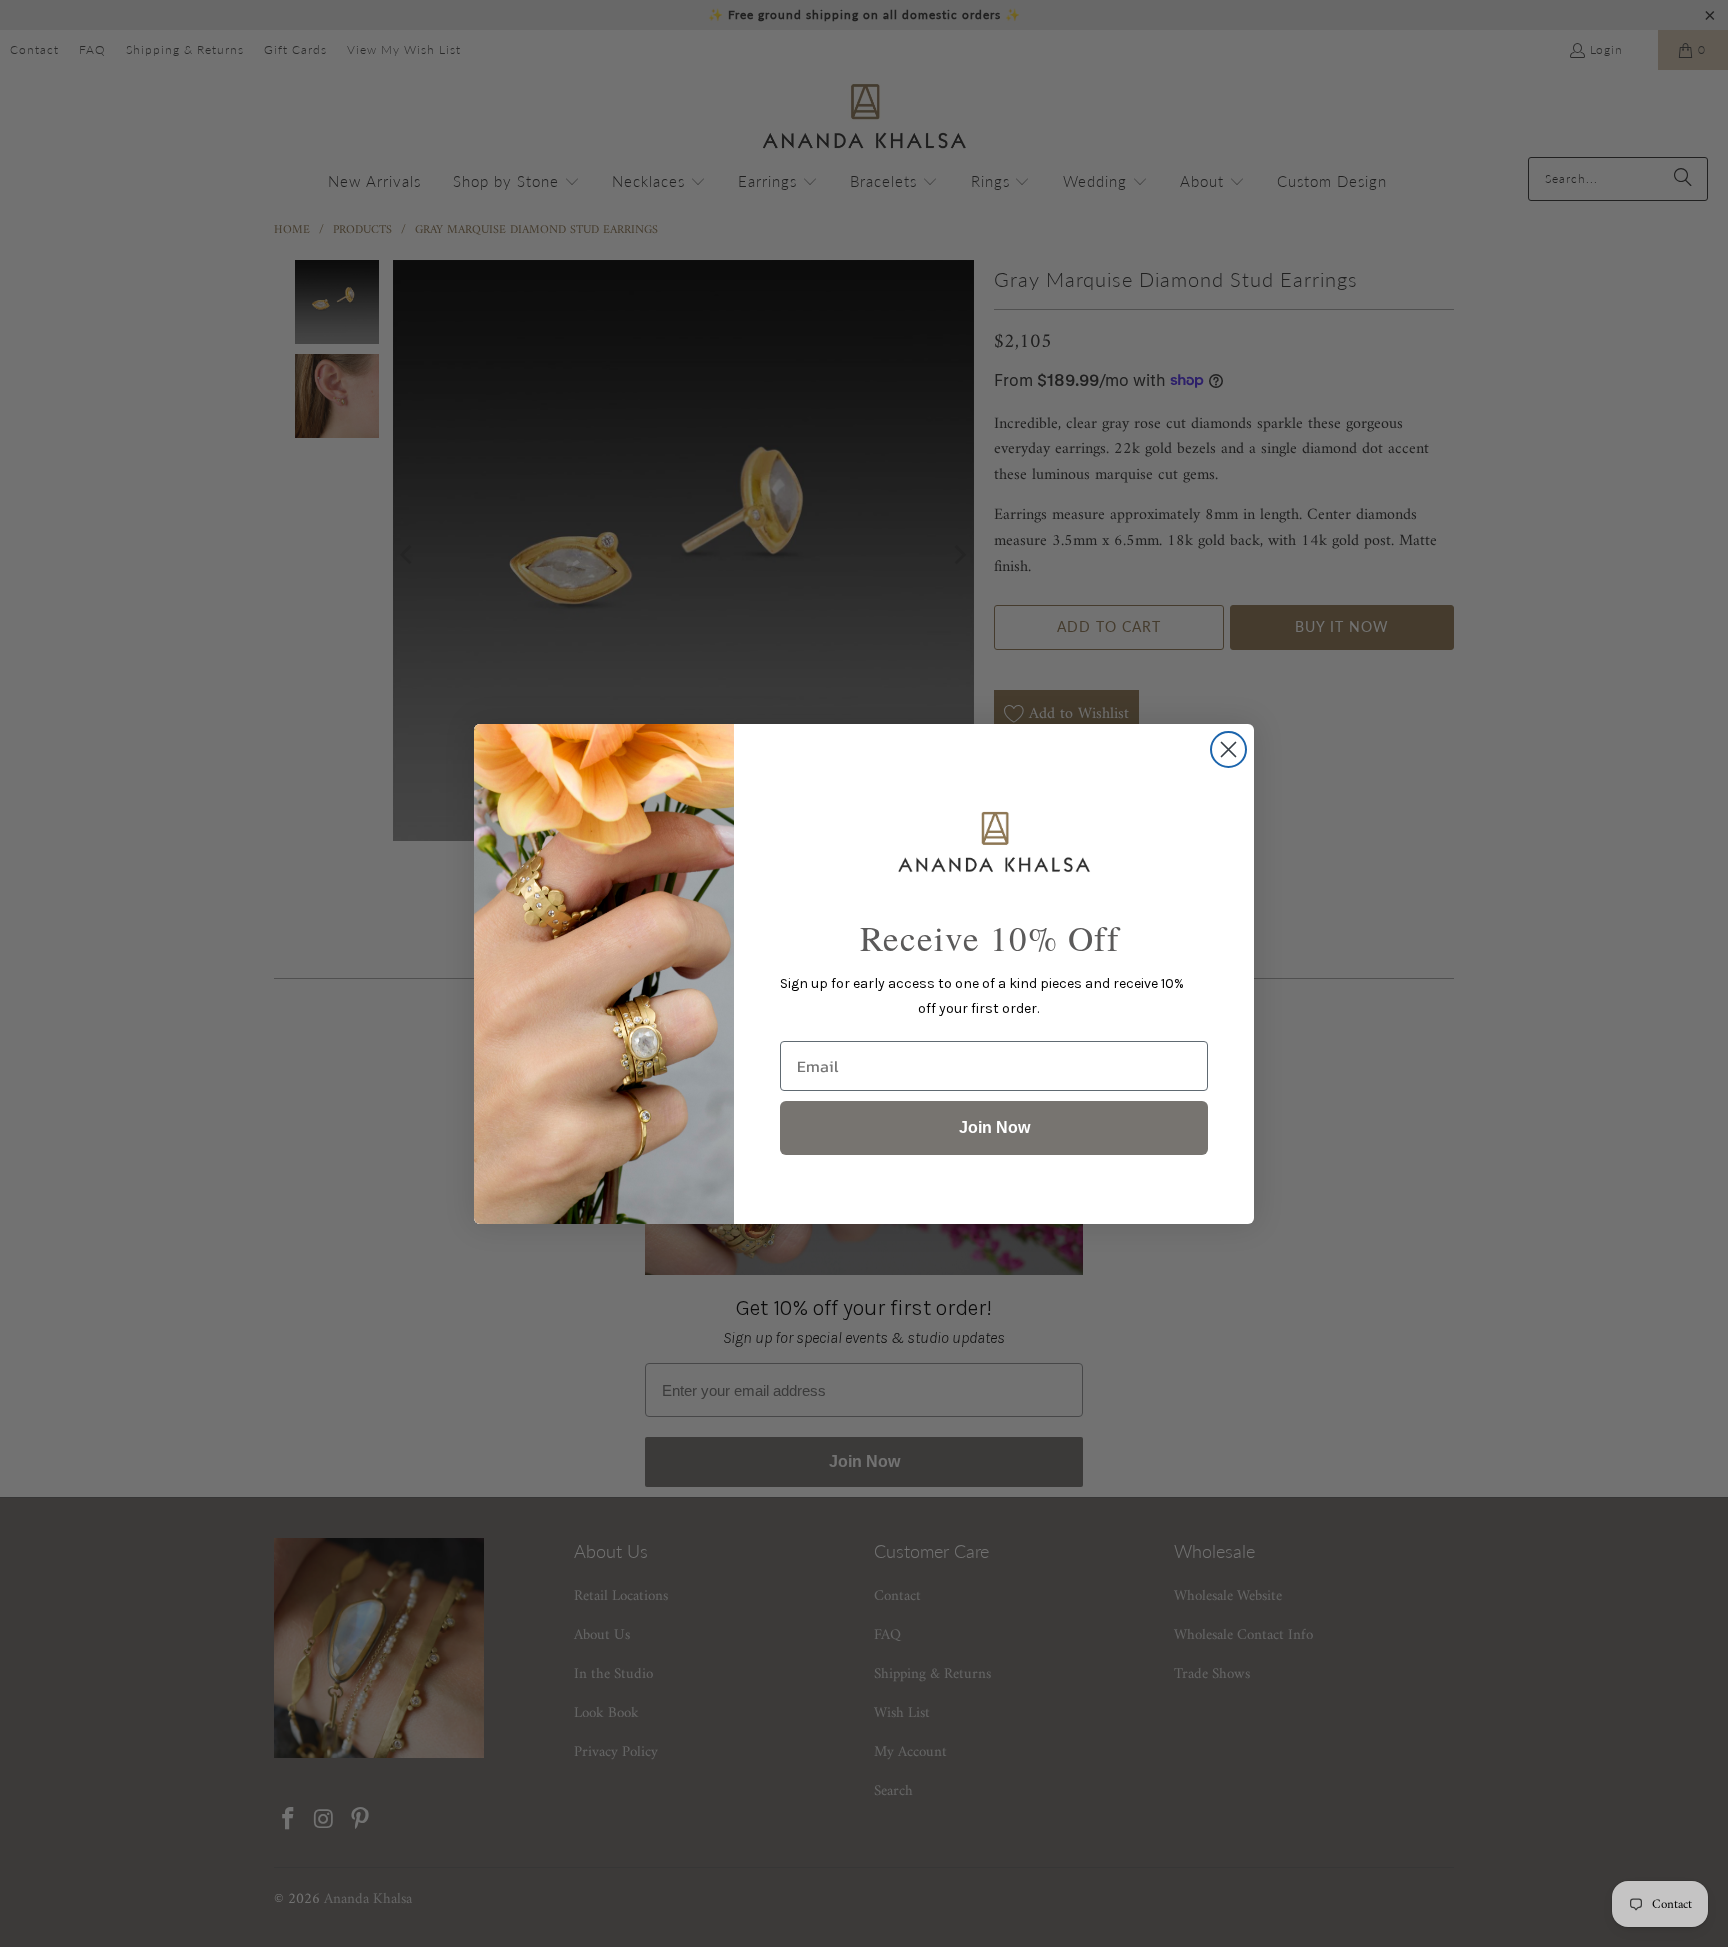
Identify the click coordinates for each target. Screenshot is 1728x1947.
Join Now (994, 1127)
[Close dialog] (1228, 749)
